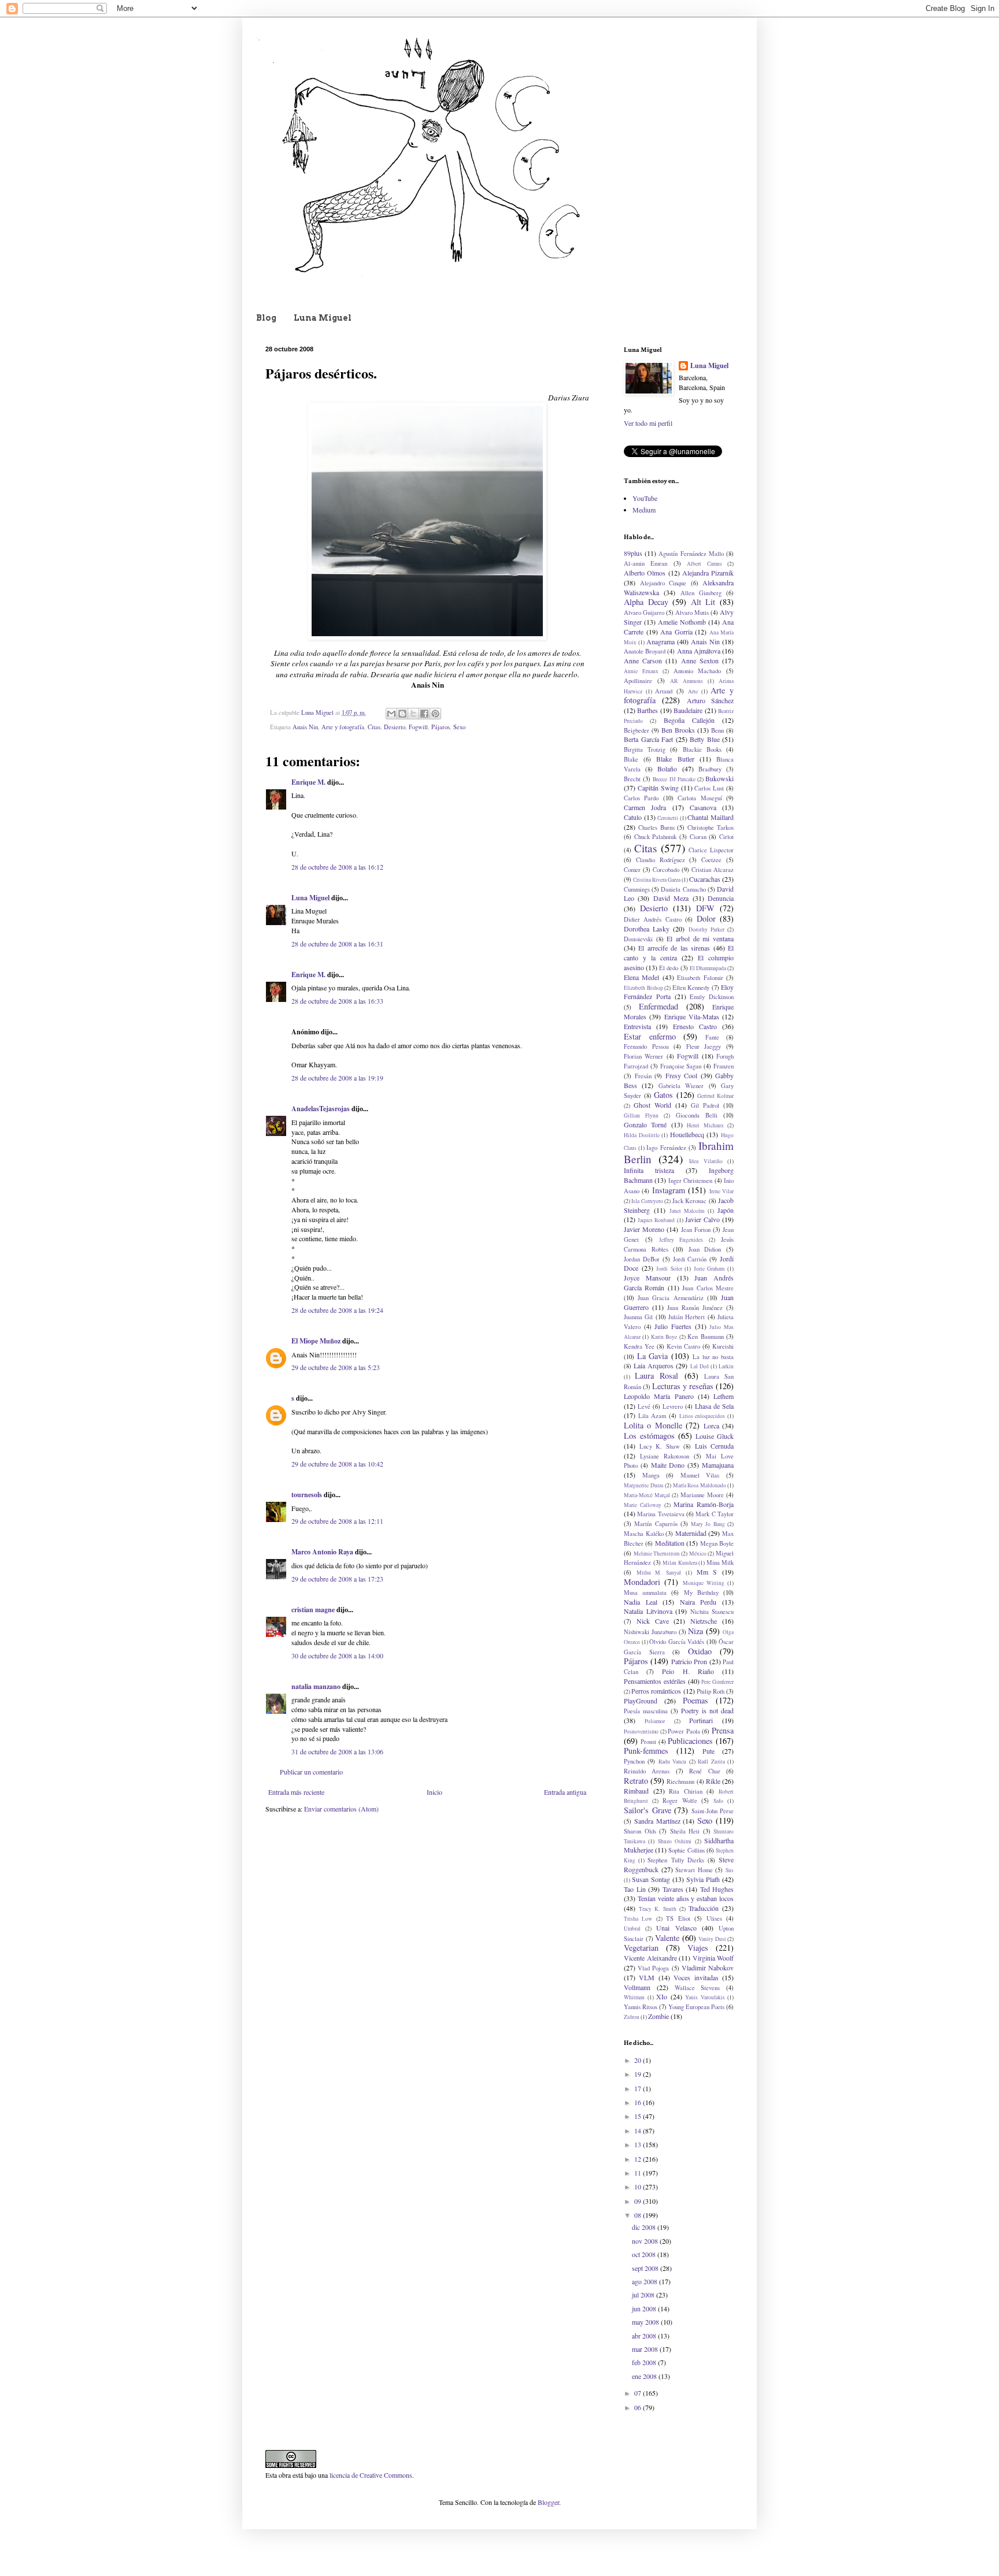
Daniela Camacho (683, 889)
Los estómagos (649, 1436)
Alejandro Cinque (663, 583)
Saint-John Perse (713, 1811)
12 (639, 2159)
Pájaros (441, 727)
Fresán (643, 1076)
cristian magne (313, 1610)
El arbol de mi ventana (700, 938)
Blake (631, 759)
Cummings (637, 889)
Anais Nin (305, 727)
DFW (705, 908)
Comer (632, 870)
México (698, 1554)
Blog (266, 318)
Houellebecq (687, 1134)
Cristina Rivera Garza (657, 880)
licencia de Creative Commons (371, 2475)
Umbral (632, 1929)
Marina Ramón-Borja (704, 1504)
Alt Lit (703, 602)
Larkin (726, 1366)
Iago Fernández (666, 1148)
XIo (662, 1996)
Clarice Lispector (711, 850)
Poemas (695, 1700)
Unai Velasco (676, 1928)
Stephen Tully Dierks (676, 1860)
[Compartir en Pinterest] (435, 714)
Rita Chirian (686, 1791)
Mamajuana (718, 1465)
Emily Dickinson (712, 997)
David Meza (671, 898)
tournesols (307, 1495)
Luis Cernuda (715, 1446)
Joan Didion (705, 1249)
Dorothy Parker (706, 929)
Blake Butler (675, 759)
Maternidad (691, 1533)
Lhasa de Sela (714, 1406)
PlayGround (641, 1701)
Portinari (701, 1720)
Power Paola (684, 1731)
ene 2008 (645, 2376)
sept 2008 (646, 2268)
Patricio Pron (689, 1661)
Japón (726, 1210)
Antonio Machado (698, 671)
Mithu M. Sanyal (659, 1573)
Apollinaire (638, 681)
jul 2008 (644, 2295)
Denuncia (721, 898)
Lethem (724, 1396)
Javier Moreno (644, 1229)
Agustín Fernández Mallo (691, 554)
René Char (704, 1771)
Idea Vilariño (706, 1161)
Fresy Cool (682, 1075)
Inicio (434, 1792)
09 (639, 2201)
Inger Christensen (690, 1181)
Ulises (714, 1918)
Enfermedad (658, 1006)
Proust (648, 1742)
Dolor (706, 918)
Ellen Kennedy (691, 988)
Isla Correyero (647, 1201)
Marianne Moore (702, 1495)
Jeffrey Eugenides (681, 1240)
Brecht (632, 779)
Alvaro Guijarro (644, 613)
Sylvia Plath (703, 1879)
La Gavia (653, 1356)
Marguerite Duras (644, 1485)
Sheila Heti (685, 1831)
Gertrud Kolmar (715, 1096)
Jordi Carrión (690, 1259)
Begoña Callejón (689, 720)
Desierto (395, 727)
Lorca (711, 1426)
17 (639, 2088)
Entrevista (637, 1026)
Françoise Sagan (681, 1066)
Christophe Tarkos (711, 827)
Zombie (658, 2016)
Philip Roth (711, 1691)
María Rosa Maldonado (700, 1485)
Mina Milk (720, 1562)
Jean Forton (696, 1230)
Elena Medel (641, 977)
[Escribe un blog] (402, 714)
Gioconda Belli (697, 1115)
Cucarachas (705, 879)
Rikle (713, 1781)
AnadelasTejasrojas (321, 1109)
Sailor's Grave (647, 1810)
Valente (667, 1938)
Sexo (459, 727)
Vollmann (637, 1987)
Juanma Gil (638, 1317)
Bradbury (710, 769)
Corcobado (666, 870)
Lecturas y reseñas (683, 1386)
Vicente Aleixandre (650, 1958)
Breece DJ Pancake (674, 779)
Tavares (673, 1889)
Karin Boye (664, 1337)
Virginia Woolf (713, 1958)
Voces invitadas (696, 1977)
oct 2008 (645, 2254)
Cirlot (726, 837)
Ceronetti (668, 818)
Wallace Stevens (698, 1988)
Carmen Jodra (645, 807)
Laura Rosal (656, 1376)
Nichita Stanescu (712, 1612)
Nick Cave (653, 1621)
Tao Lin (635, 1889)
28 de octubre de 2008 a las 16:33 (337, 1001)
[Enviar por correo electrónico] (391, 714)
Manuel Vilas (700, 1475)
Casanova (703, 807)
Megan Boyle (717, 1543)
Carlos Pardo (641, 798)
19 (639, 2074)
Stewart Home (694, 1870)
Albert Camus (704, 564)
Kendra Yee (639, 1346)
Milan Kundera (680, 1563)
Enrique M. (308, 782)
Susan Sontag (651, 1879)
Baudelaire (688, 710)
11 (639, 2173)
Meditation (670, 1543)
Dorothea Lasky (647, 929)
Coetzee (711, 860)
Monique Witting (704, 1583)
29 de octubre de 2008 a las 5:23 (336, 1367)
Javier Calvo (702, 1219)
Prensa (723, 1730)
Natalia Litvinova (648, 1611)
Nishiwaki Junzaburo (650, 1632)
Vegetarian (641, 1948)
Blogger (548, 2502)
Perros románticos (656, 1691)
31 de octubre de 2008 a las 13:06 (337, 1751)
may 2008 (646, 2322)
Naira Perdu (698, 1602)
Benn (717, 730)
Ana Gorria (676, 632)
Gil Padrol (705, 1105)
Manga (651, 1475)
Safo (718, 1801)
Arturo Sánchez (710, 700)
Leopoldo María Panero (659, 1396)
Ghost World (652, 1105)
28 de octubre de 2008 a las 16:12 (337, 867)
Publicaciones (690, 1741)
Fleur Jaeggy (704, 1046)
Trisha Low (638, 1919)
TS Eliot (678, 1918)
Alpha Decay (646, 602)
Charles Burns (656, 827)
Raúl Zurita (711, 1762)
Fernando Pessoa (646, 1046)
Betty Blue (705, 739)
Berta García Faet (648, 739)
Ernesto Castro (695, 1026)
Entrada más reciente (296, 1792)
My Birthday (701, 1593)
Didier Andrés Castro (653, 919)
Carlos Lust (709, 788)
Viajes (698, 1948)
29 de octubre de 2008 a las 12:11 (337, 1521)
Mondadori (642, 1582)
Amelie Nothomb (682, 622)
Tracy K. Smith (657, 1909)
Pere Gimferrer (717, 1682)
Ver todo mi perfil (648, 423)
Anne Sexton (700, 660)
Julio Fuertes (673, 1326)
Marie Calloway (643, 1505)
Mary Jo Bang (708, 1524)
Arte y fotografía (343, 727)
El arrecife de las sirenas (674, 948)
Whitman (634, 1997)
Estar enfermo (650, 1036)
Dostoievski (638, 939)
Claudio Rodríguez (661, 860)
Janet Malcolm (687, 1211)
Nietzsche (704, 1621)
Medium (644, 510)
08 (639, 2215)
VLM (647, 1977)
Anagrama (661, 641)
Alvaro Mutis (692, 613)
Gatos (663, 1095)
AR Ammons (686, 681)
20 (639, 2060)
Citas (374, 727)
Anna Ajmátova (699, 651)
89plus (633, 553)
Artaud (664, 691)
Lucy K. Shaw (660, 1446)
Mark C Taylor (715, 1514)
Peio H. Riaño (688, 1671)
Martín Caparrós (656, 1524)
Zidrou (632, 2017)
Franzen (724, 1066)
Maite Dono (668, 1465)
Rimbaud (636, 1791)
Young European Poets (696, 2007)
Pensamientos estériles (655, 1681)
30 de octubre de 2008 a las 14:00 (337, 1656)
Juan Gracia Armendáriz (670, 1298)
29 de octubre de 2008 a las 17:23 (337, 1579)
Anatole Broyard (645, 651)
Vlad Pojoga (653, 1968)
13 (639, 2144)
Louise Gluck (715, 1436)
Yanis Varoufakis (705, 1997)
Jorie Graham (709, 1269)
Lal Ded (700, 1366)
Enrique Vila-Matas (692, 1016)
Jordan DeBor (642, 1259)
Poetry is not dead (707, 1710)
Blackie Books (702, 749)
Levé (644, 1406)
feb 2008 (645, 2362)
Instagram (669, 1190)
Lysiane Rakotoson (665, 1456)
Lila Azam (652, 1416)
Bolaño (667, 769)
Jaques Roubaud (656, 1220)
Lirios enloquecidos (702, 1416)
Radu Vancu (672, 1762)
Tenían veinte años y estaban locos (686, 1898)
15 (639, 2116)
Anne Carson (643, 660)
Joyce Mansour (647, 1278)
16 (639, 2102)
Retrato (636, 1781)
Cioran (698, 837)
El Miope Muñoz (316, 1341)
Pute (708, 1751)
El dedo (669, 968)
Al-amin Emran (645, 563)
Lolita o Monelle (653, 1425)
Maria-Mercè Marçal (647, 1495)
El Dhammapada (708, 968)
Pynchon (634, 1761)
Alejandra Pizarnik (708, 573)
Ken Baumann (705, 1337)
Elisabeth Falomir (700, 978)
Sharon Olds (640, 1831)
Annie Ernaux (641, 671)
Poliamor (655, 1721)
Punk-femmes (646, 1751)
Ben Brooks (678, 730)
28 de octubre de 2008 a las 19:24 (337, 1310)
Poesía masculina (646, 1711)
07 (639, 2393)
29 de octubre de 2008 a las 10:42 (337, 1464)
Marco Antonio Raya (322, 1552)
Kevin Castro (683, 1346)
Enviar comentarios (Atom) (341, 1809)
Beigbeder (637, 730)
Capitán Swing (658, 788)
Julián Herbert (687, 1317)
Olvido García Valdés (677, 1642)
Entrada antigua (565, 1792)
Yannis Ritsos (641, 2007)
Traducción (704, 1908)
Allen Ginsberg (701, 593)
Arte (693, 691)
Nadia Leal (641, 1602)
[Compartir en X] (413, 714)
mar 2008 (646, 2349)
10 (639, 2187)
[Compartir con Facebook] (424, 714)
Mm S (707, 1572)
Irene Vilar (721, 1191)
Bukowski (719, 778)
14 (639, 2130)
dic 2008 (645, 2227)
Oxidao (700, 1651)
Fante (712, 1037)
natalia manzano (316, 1686)
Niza (695, 1631)
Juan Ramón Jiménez (695, 1308)
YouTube (645, 498)
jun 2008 (645, 2308)
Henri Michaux (705, 1125)
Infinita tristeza (649, 1170)
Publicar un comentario (311, 1772)
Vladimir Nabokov (708, 1968)
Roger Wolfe (680, 1801)
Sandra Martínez (657, 1821)
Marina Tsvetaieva (661, 1514)
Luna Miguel (323, 318)
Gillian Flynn (641, 1116)
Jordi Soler (669, 1269)
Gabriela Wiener (681, 1086)
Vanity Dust (712, 1939)
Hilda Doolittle (642, 1135)
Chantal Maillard (711, 817)
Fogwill (418, 727)
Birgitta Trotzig (645, 749)
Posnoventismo (641, 1731)
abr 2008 (645, 2336)
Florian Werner (643, 1056)
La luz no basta (713, 1357)
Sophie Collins (686, 1850)
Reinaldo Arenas (647, 1771)
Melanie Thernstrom (657, 1554)
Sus (730, 1870)
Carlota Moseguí (700, 798)
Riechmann (680, 1781)
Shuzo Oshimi (675, 1841)
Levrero (673, 1406)
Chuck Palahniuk (656, 837)
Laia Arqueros (654, 1365)
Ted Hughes (717, 1889)
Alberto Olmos (645, 573)
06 (639, 2407)
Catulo (633, 817)
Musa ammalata (645, 1593)
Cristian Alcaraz (713, 870)
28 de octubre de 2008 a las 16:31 (337, 944)
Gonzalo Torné (645, 1124)
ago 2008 (645, 2281)
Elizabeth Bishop (643, 988)
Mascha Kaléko (644, 1534)
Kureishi (723, 1346)
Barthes (647, 710)
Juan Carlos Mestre (708, 1288)
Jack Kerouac (689, 1201)
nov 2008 (646, 2241)
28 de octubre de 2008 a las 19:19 (337, 1078)
